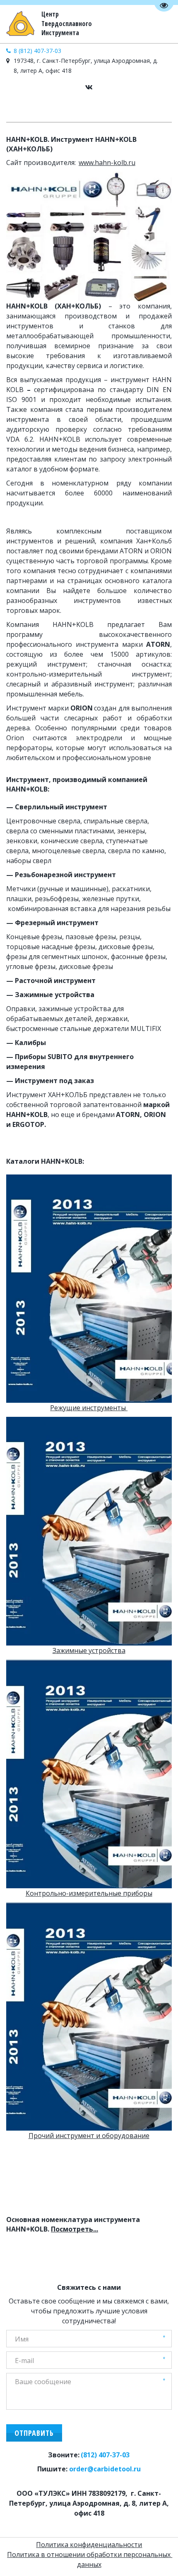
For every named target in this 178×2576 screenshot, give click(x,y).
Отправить (34, 2433)
